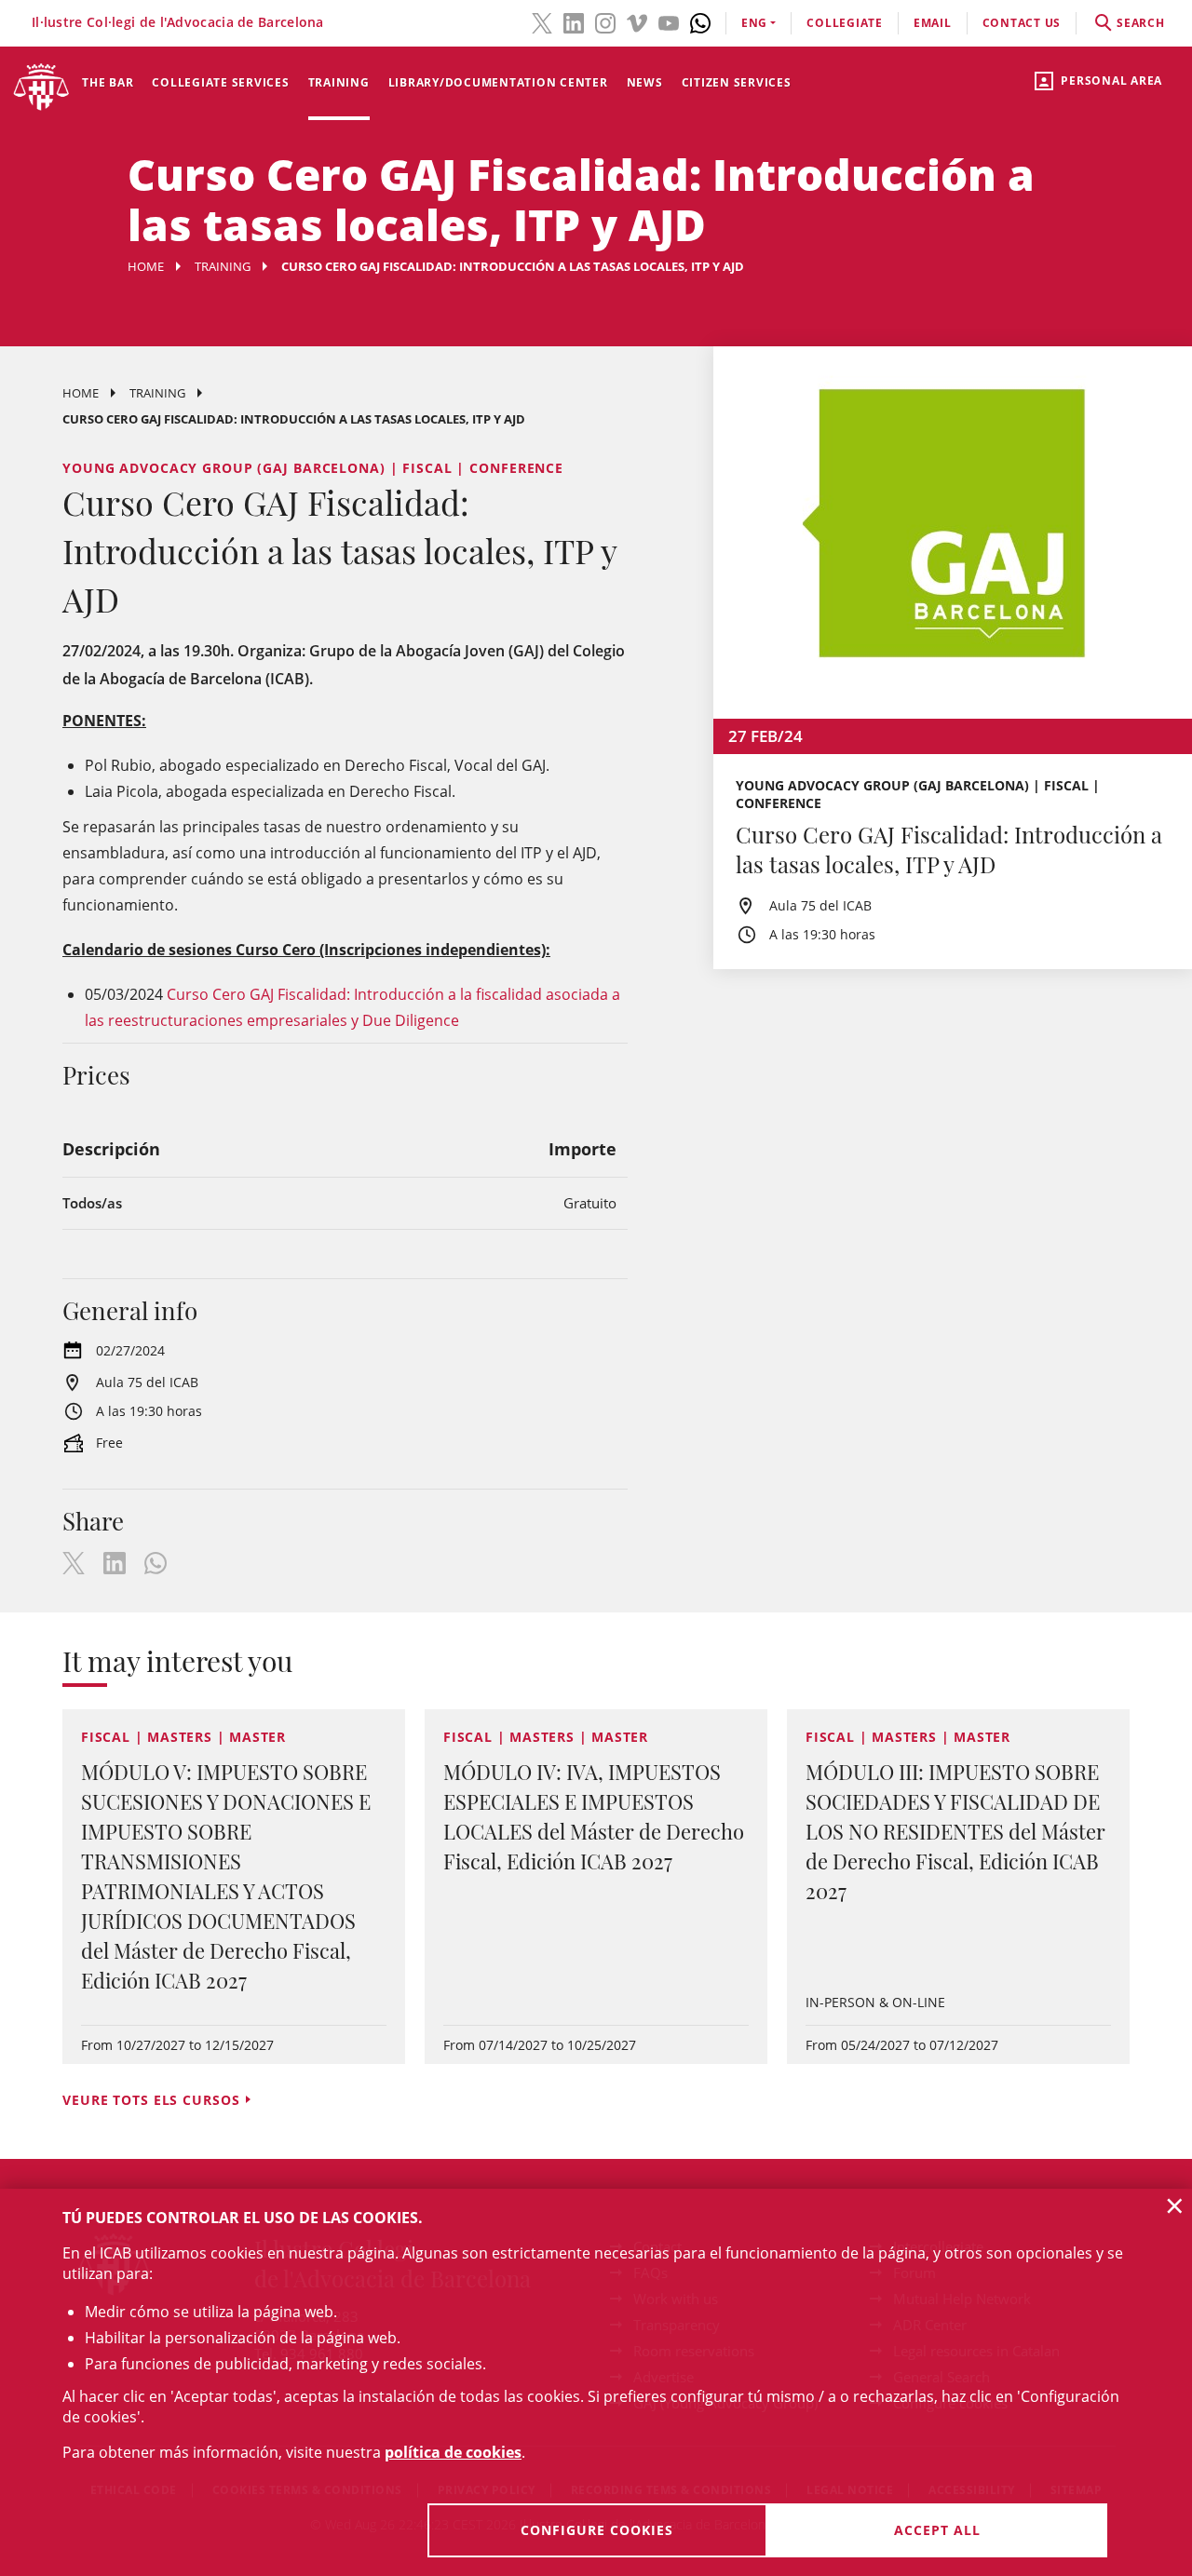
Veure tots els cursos (151, 2100)
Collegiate (845, 23)
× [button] (1175, 2205)
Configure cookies (597, 2530)
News (645, 82)
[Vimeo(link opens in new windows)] (637, 21)
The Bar (108, 82)
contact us (1022, 23)
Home (146, 266)
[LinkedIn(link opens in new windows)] (574, 21)
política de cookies (453, 2452)
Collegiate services (220, 82)
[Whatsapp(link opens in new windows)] (700, 21)
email (933, 23)
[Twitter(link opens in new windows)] (542, 21)
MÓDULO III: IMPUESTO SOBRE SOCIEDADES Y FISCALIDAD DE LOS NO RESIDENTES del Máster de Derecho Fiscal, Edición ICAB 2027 (955, 1831)
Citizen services (737, 82)
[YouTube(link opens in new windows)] (669, 21)
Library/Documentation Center (498, 82)
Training (339, 82)
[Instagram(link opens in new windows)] (605, 21)
